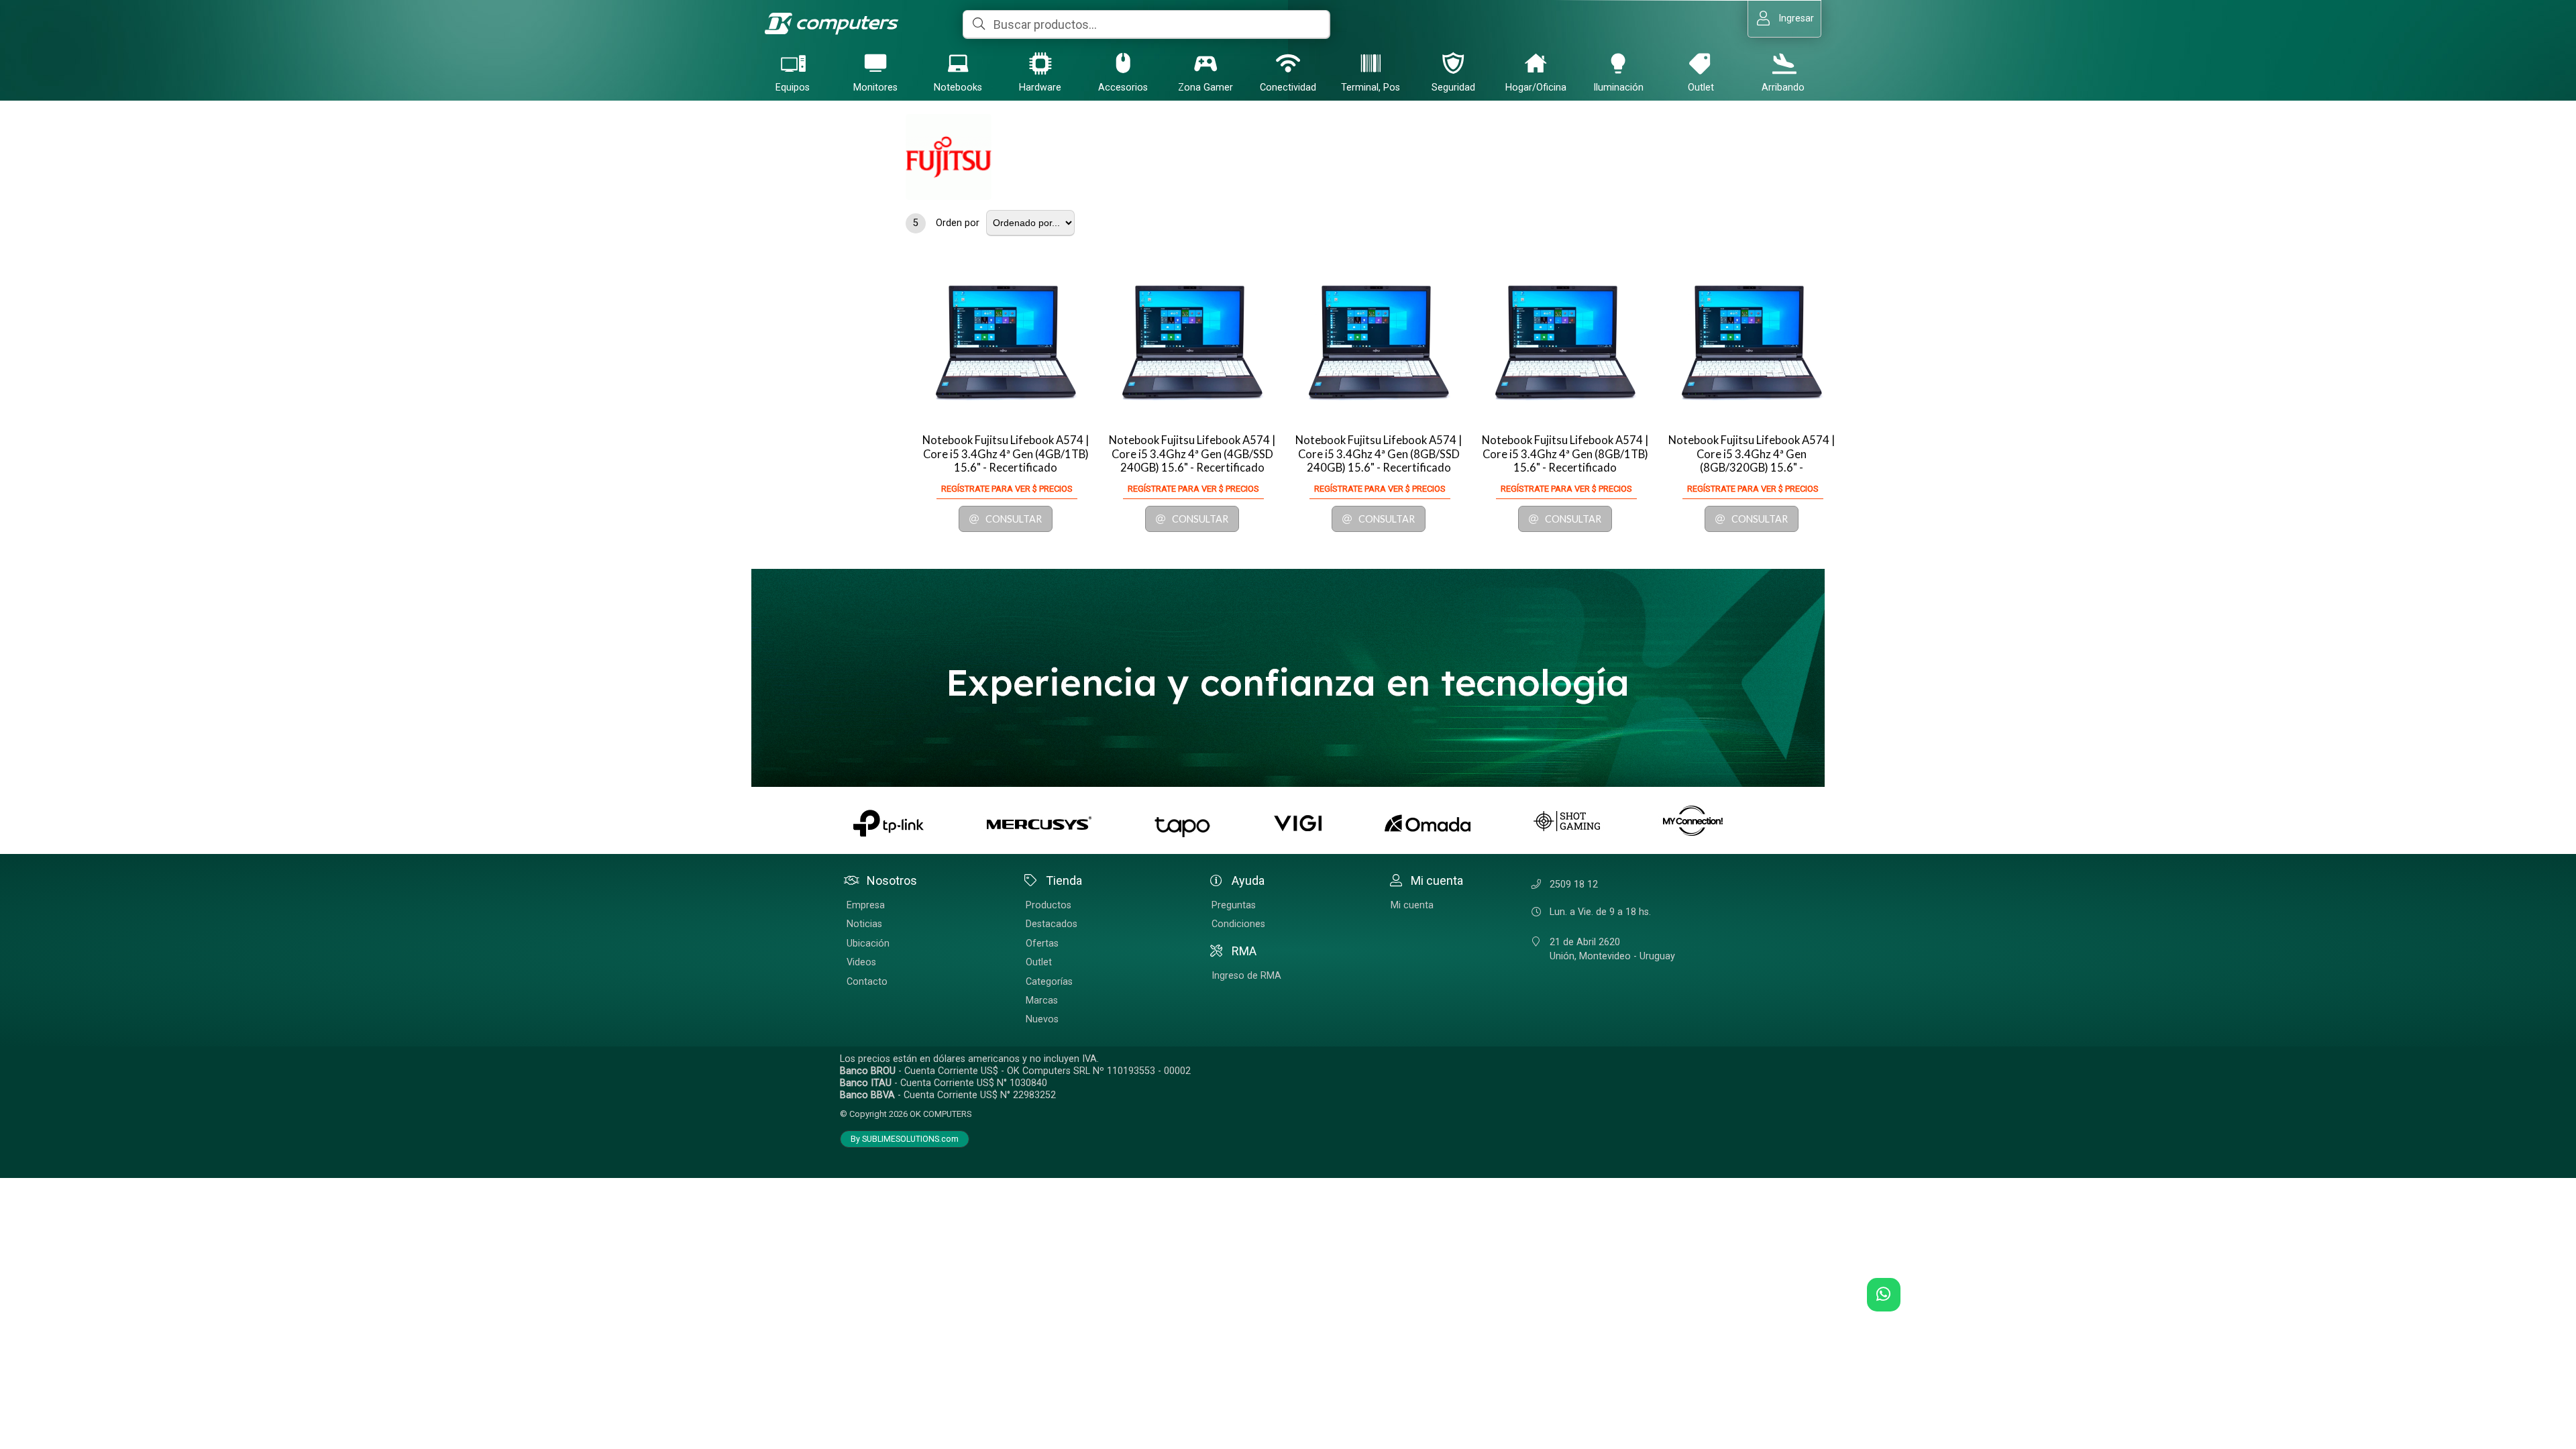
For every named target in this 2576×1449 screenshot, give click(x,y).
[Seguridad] (1453, 63)
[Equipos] (793, 63)
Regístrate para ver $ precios (1007, 489)
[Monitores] (875, 63)
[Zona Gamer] (1205, 63)
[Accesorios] (1123, 63)
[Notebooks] (958, 63)
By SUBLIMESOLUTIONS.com (905, 1139)
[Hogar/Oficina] (1536, 63)
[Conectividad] (1288, 63)
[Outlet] (1701, 63)
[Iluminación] (1618, 63)
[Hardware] (1040, 63)
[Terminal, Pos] (1371, 63)
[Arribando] (1783, 63)
